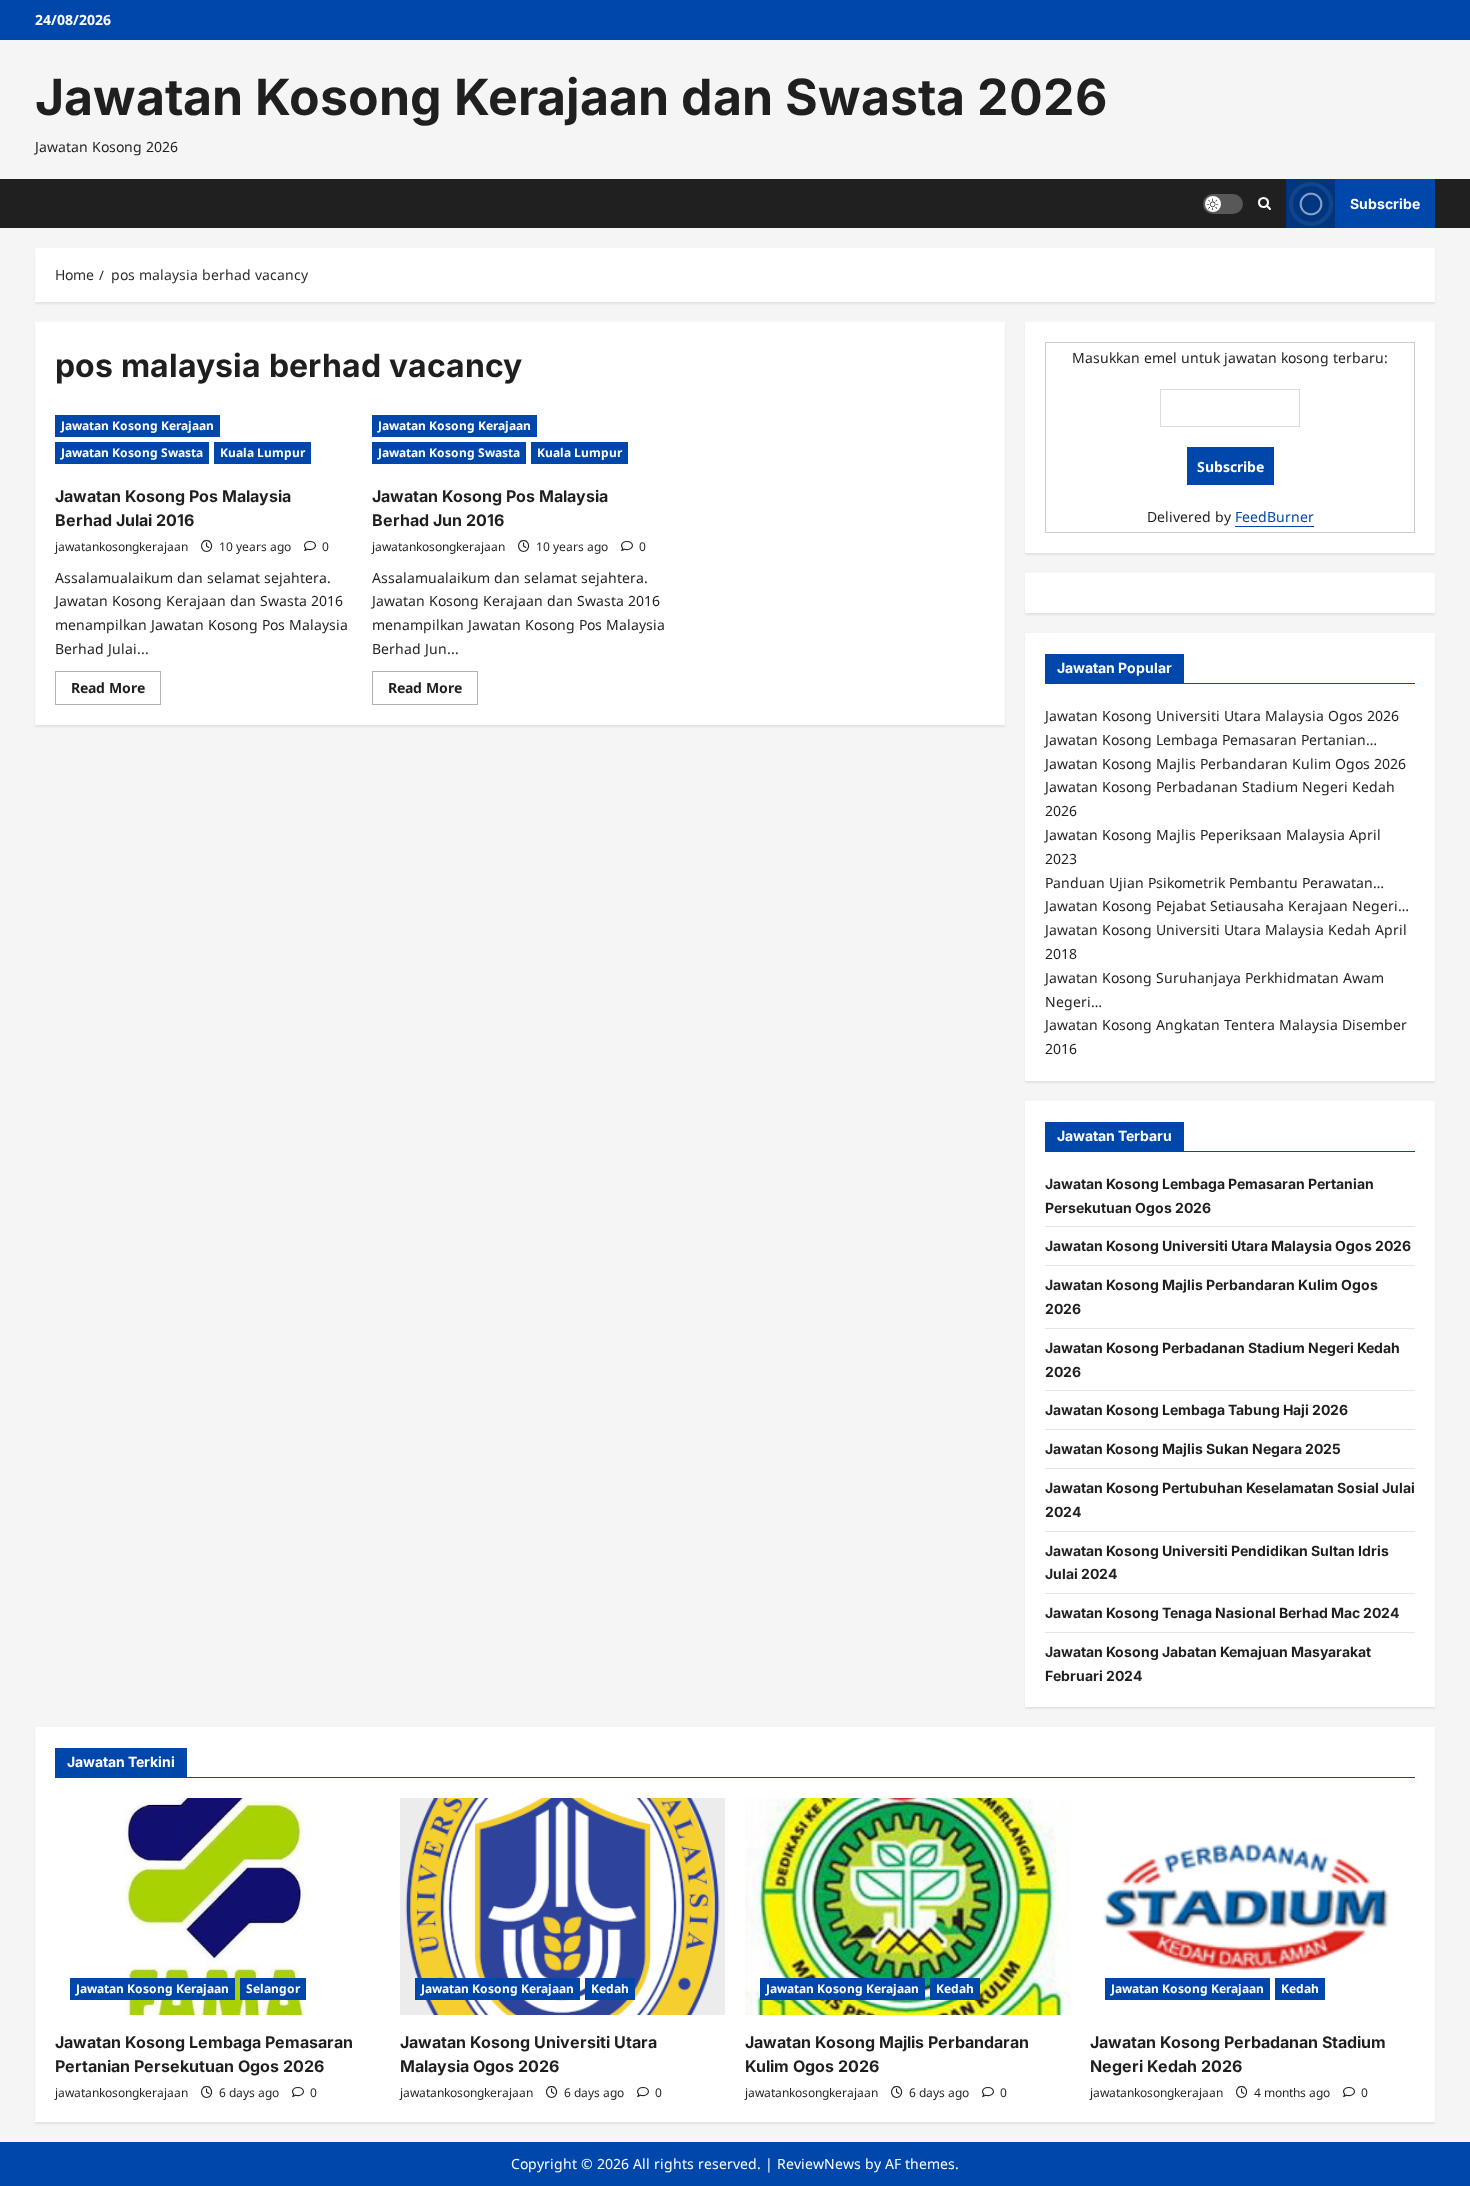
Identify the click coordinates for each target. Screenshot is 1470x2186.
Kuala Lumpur (262, 452)
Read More (116, 691)
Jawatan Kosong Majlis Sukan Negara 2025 (1193, 1448)
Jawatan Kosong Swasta (132, 452)
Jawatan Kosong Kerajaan (137, 425)
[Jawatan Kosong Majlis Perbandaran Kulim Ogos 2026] (907, 1906)
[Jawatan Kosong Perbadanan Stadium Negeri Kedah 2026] (1252, 1906)
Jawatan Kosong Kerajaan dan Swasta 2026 (571, 97)
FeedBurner (1274, 516)
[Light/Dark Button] (1223, 203)
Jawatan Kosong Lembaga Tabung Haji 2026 (1196, 1409)
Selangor (273, 1988)
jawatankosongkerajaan (121, 546)
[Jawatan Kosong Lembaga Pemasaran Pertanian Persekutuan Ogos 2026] (217, 1906)
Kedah (610, 1988)
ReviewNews (819, 2163)
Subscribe (1385, 202)
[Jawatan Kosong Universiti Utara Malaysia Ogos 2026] (562, 1906)
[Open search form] (1264, 203)
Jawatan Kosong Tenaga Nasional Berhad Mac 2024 (1222, 1612)
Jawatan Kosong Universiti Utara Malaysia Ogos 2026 (1228, 1245)
